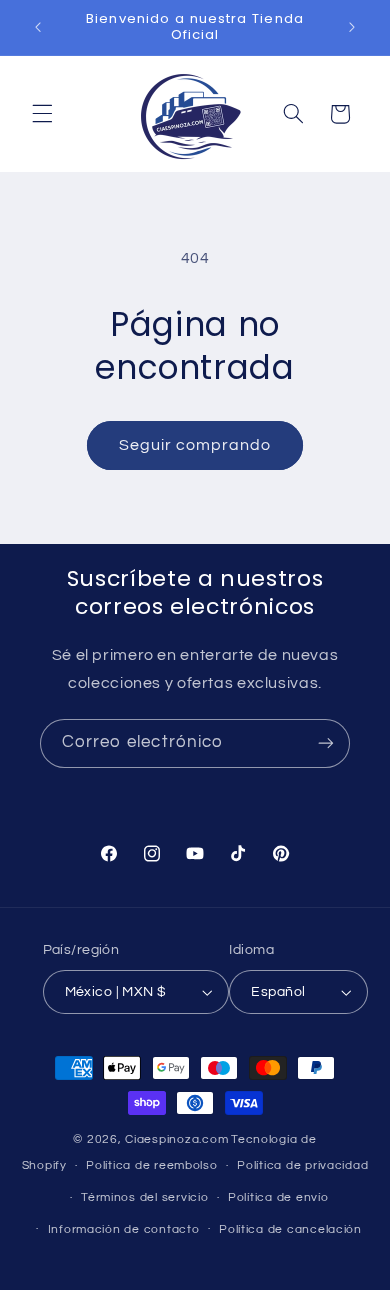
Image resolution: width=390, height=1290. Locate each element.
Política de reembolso (151, 1165)
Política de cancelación (290, 1229)
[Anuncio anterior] (38, 27)
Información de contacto (124, 1229)
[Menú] (42, 114)
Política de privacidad (302, 1165)
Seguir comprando (195, 445)
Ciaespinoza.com (176, 1139)
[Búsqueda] (293, 114)
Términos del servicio (144, 1197)
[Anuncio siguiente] (352, 27)
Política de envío (278, 1197)
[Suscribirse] (326, 743)
